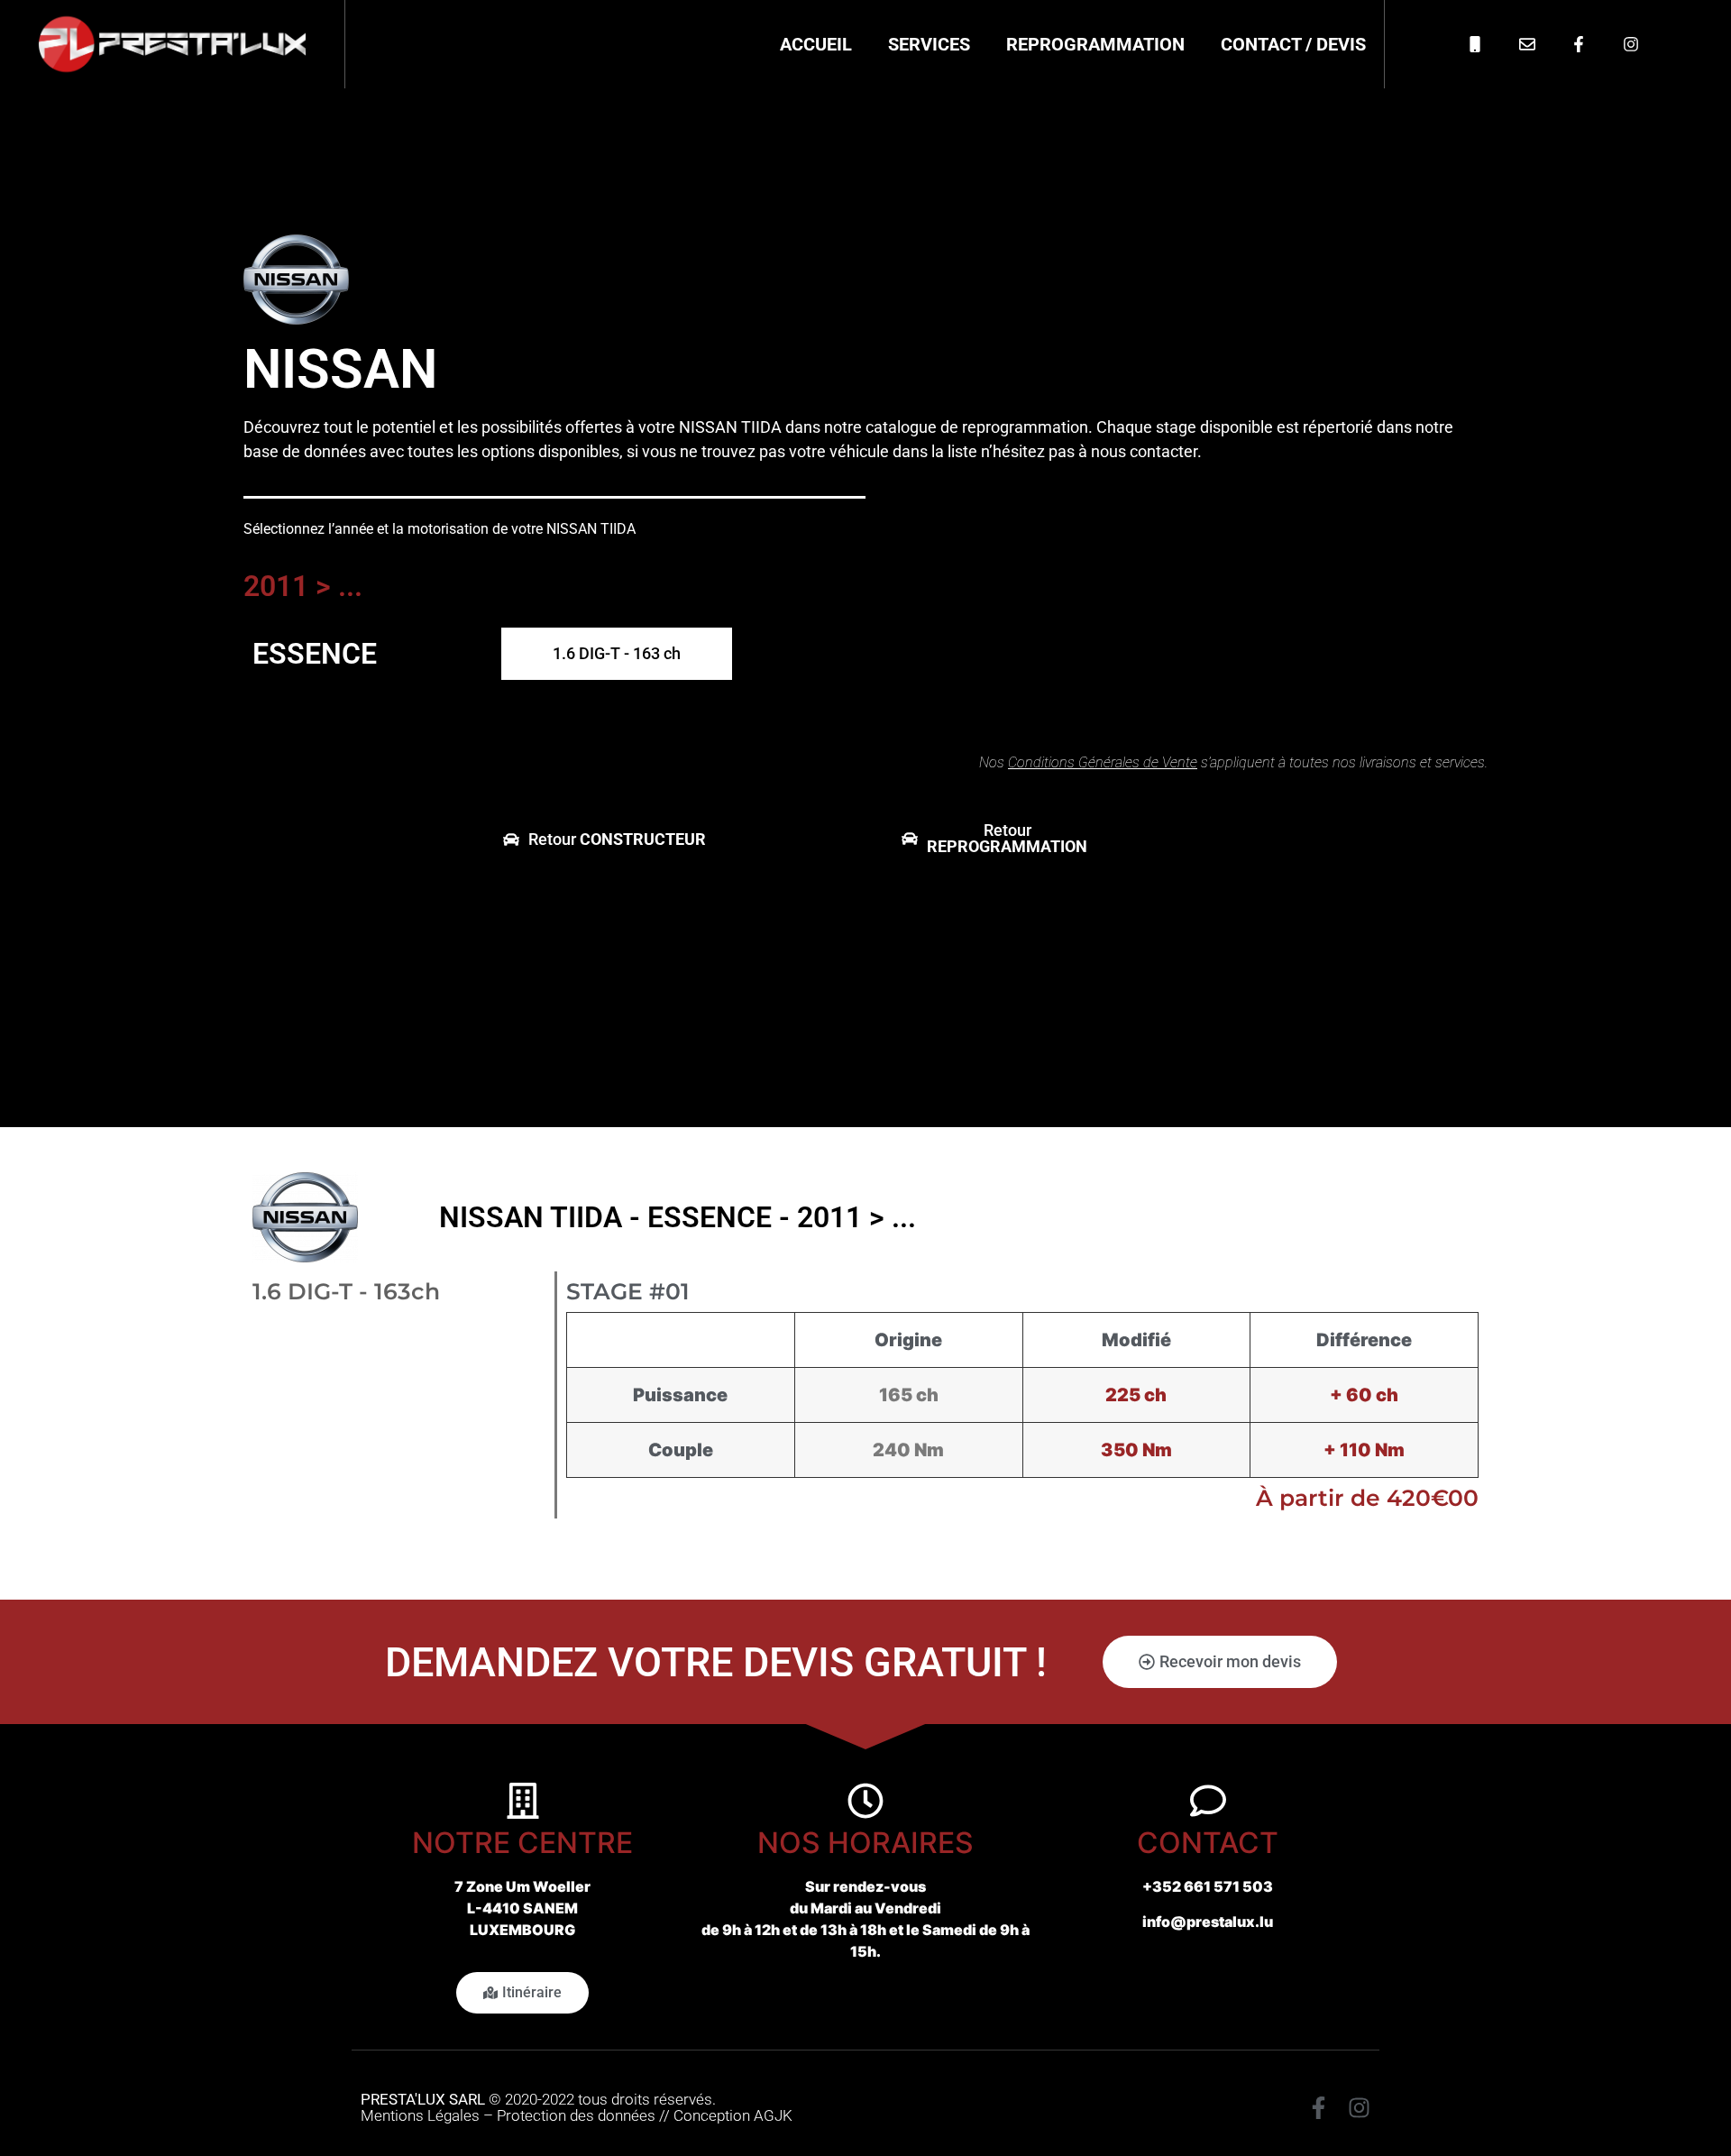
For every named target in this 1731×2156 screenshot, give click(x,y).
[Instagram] (1359, 2108)
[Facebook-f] (1319, 2108)
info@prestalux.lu (1208, 1922)
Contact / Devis (1293, 44)
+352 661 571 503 (1208, 1886)
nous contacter (1144, 451)
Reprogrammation (1095, 44)
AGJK (773, 2115)
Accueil (816, 44)
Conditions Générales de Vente (1103, 762)
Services (929, 44)
